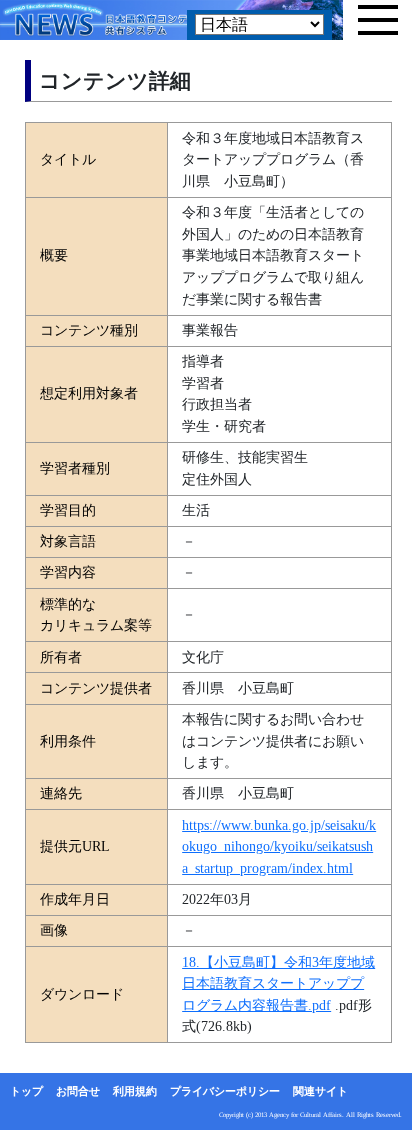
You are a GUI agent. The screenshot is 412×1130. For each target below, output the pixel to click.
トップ (26, 1091)
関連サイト (320, 1091)
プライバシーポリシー (225, 1091)
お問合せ (78, 1091)
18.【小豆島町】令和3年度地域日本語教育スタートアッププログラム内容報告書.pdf (278, 983)
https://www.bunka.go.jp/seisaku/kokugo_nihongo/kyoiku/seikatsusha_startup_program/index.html (279, 846)
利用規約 (135, 1091)
